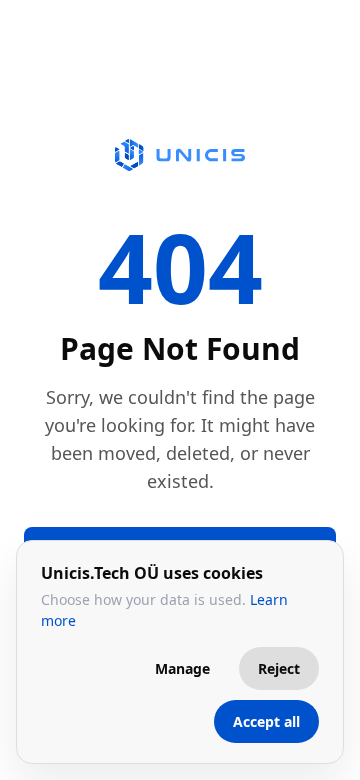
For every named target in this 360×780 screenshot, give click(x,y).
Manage (182, 668)
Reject (279, 668)
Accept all (266, 721)
